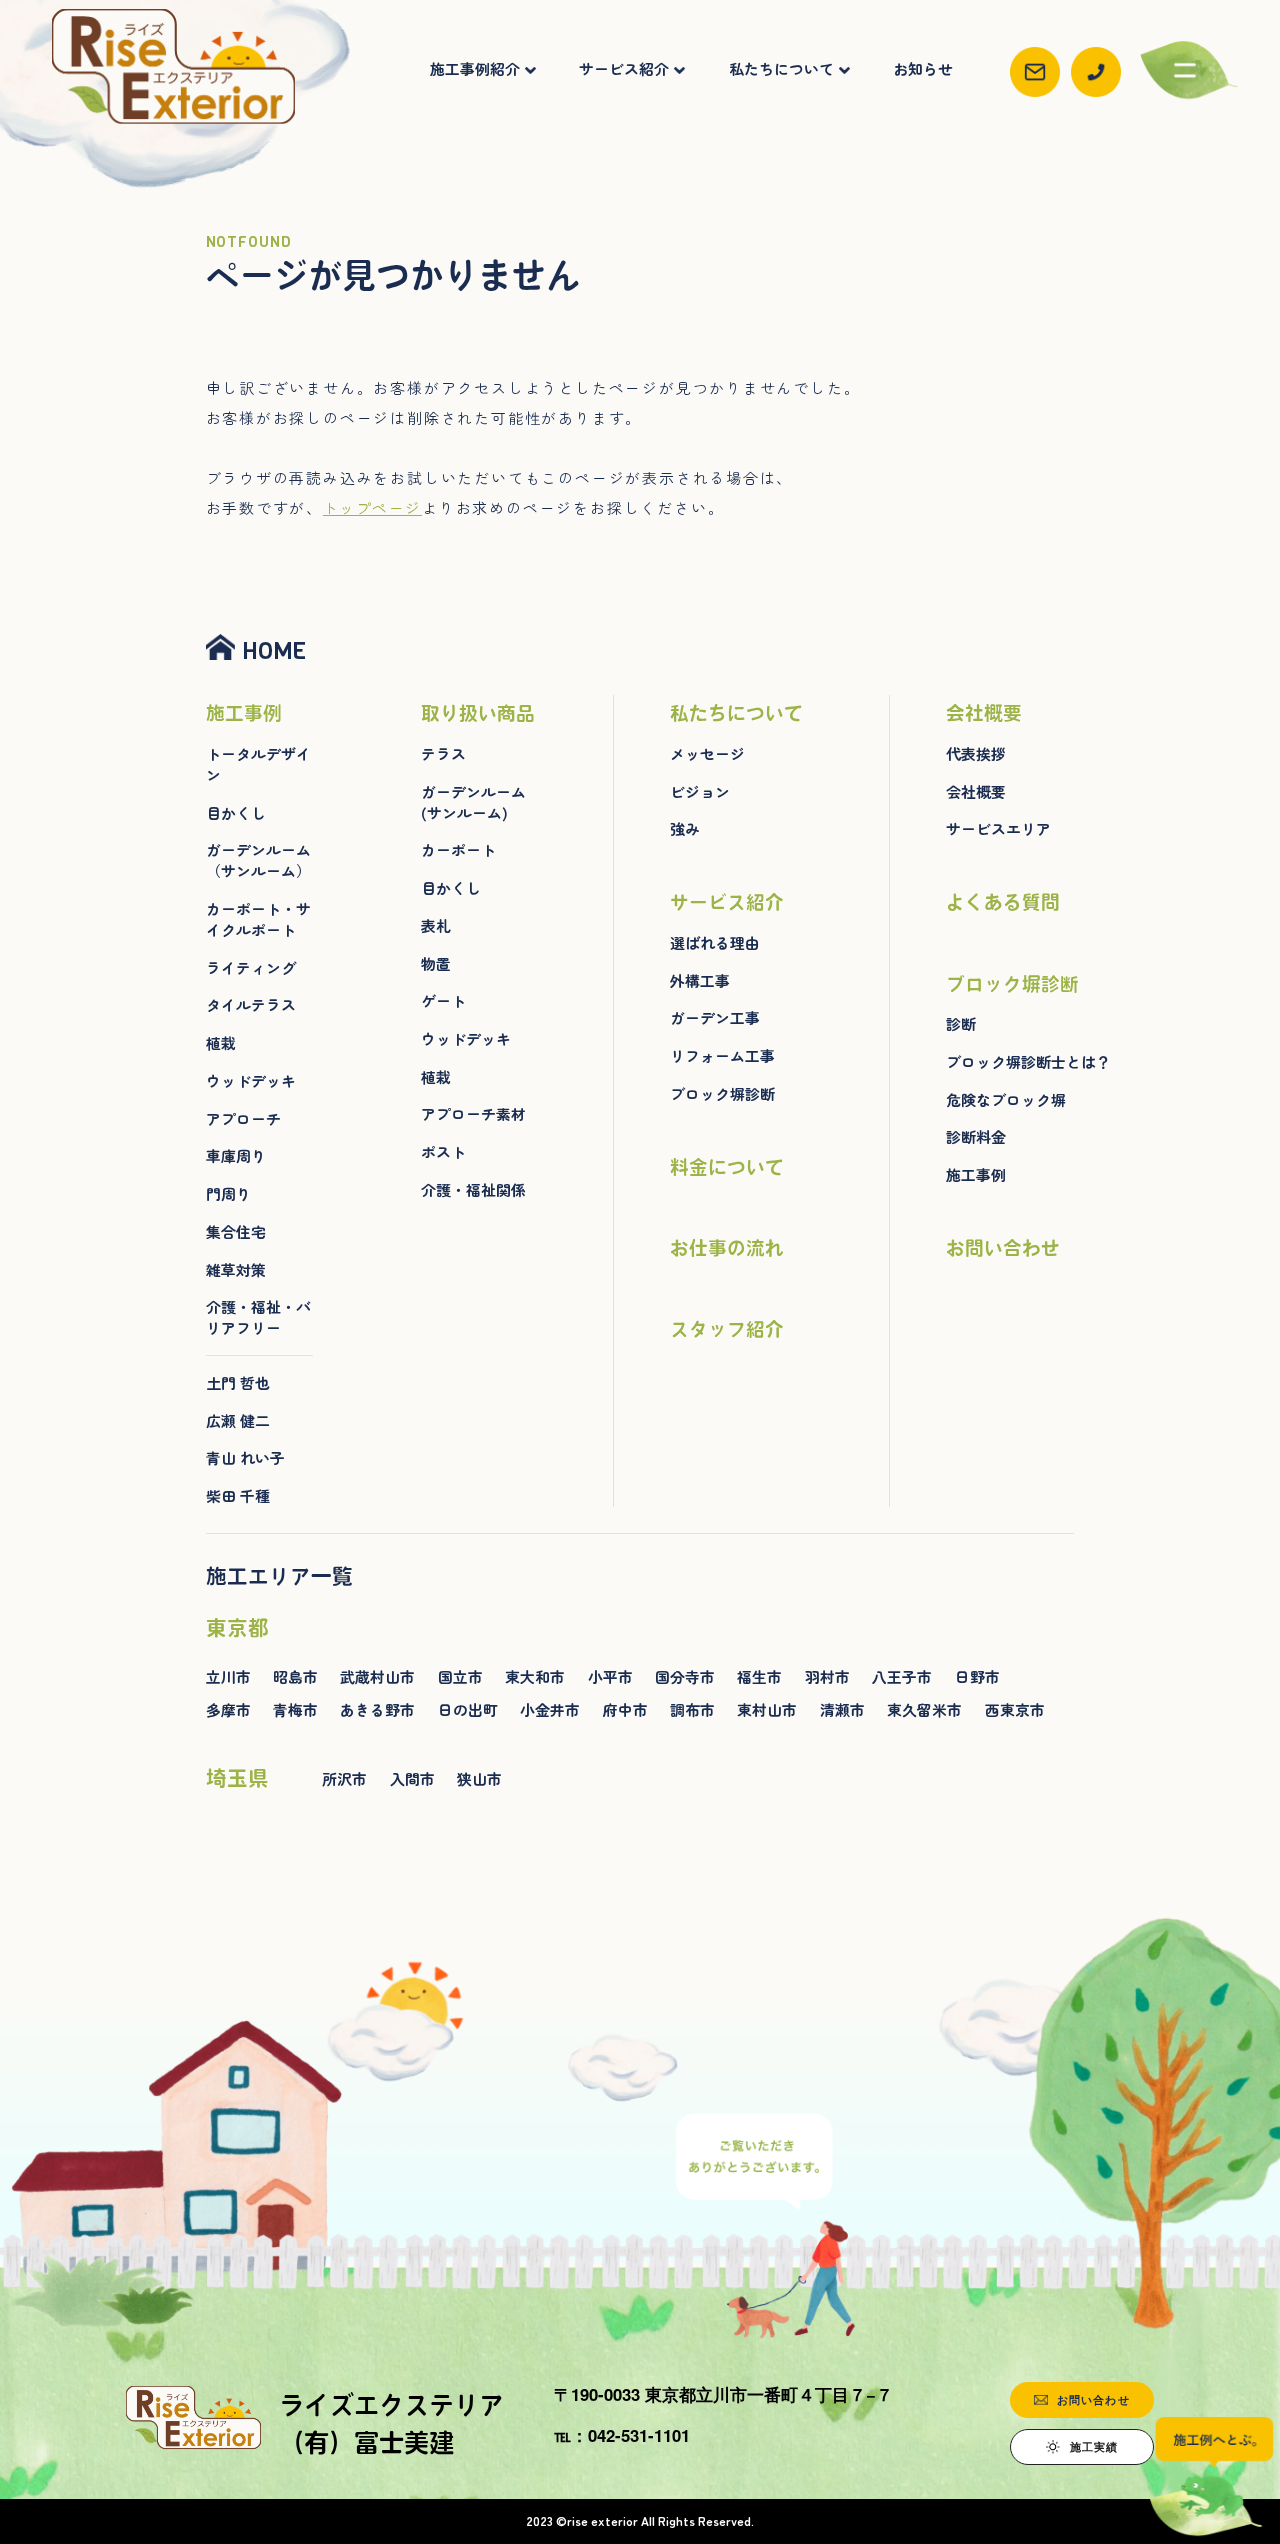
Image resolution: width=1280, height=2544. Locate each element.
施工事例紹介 (475, 69)
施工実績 (1094, 2447)
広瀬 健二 (238, 1421)
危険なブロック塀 (1006, 1100)
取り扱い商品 (478, 713)
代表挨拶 (976, 754)
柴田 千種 (238, 1496)
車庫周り (236, 1156)
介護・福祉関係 (473, 1190)
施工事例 (244, 713)
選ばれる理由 (715, 943)
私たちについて (781, 69)
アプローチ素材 (473, 1114)
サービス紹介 (624, 69)
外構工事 (700, 981)
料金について (727, 1167)
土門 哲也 (238, 1383)
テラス (443, 754)
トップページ (372, 507)
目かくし (236, 813)
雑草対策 (236, 1270)
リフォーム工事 (722, 1056)
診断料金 (976, 1137)
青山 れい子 (245, 1458)
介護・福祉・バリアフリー (258, 1317)
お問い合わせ (1003, 1248)
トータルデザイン (258, 764)
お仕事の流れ (727, 1248)
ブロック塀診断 (722, 1094)
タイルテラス (251, 1005)
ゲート (443, 1001)
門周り (228, 1194)
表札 (436, 926)
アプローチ (243, 1119)
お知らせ (923, 69)
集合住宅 (236, 1232)
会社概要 (984, 713)
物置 (436, 964)
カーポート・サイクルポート (258, 919)
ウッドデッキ (251, 1081)
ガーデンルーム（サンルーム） (258, 860)
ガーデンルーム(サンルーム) (473, 802)
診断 (961, 1024)
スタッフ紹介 (727, 1329)
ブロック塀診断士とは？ (1028, 1062)
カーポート (458, 850)
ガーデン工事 (715, 1018)
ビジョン (700, 792)
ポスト (443, 1152)
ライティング (251, 968)
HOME (274, 651)
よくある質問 (1003, 902)
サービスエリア (998, 829)
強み (685, 829)
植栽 (221, 1043)
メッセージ (707, 754)
